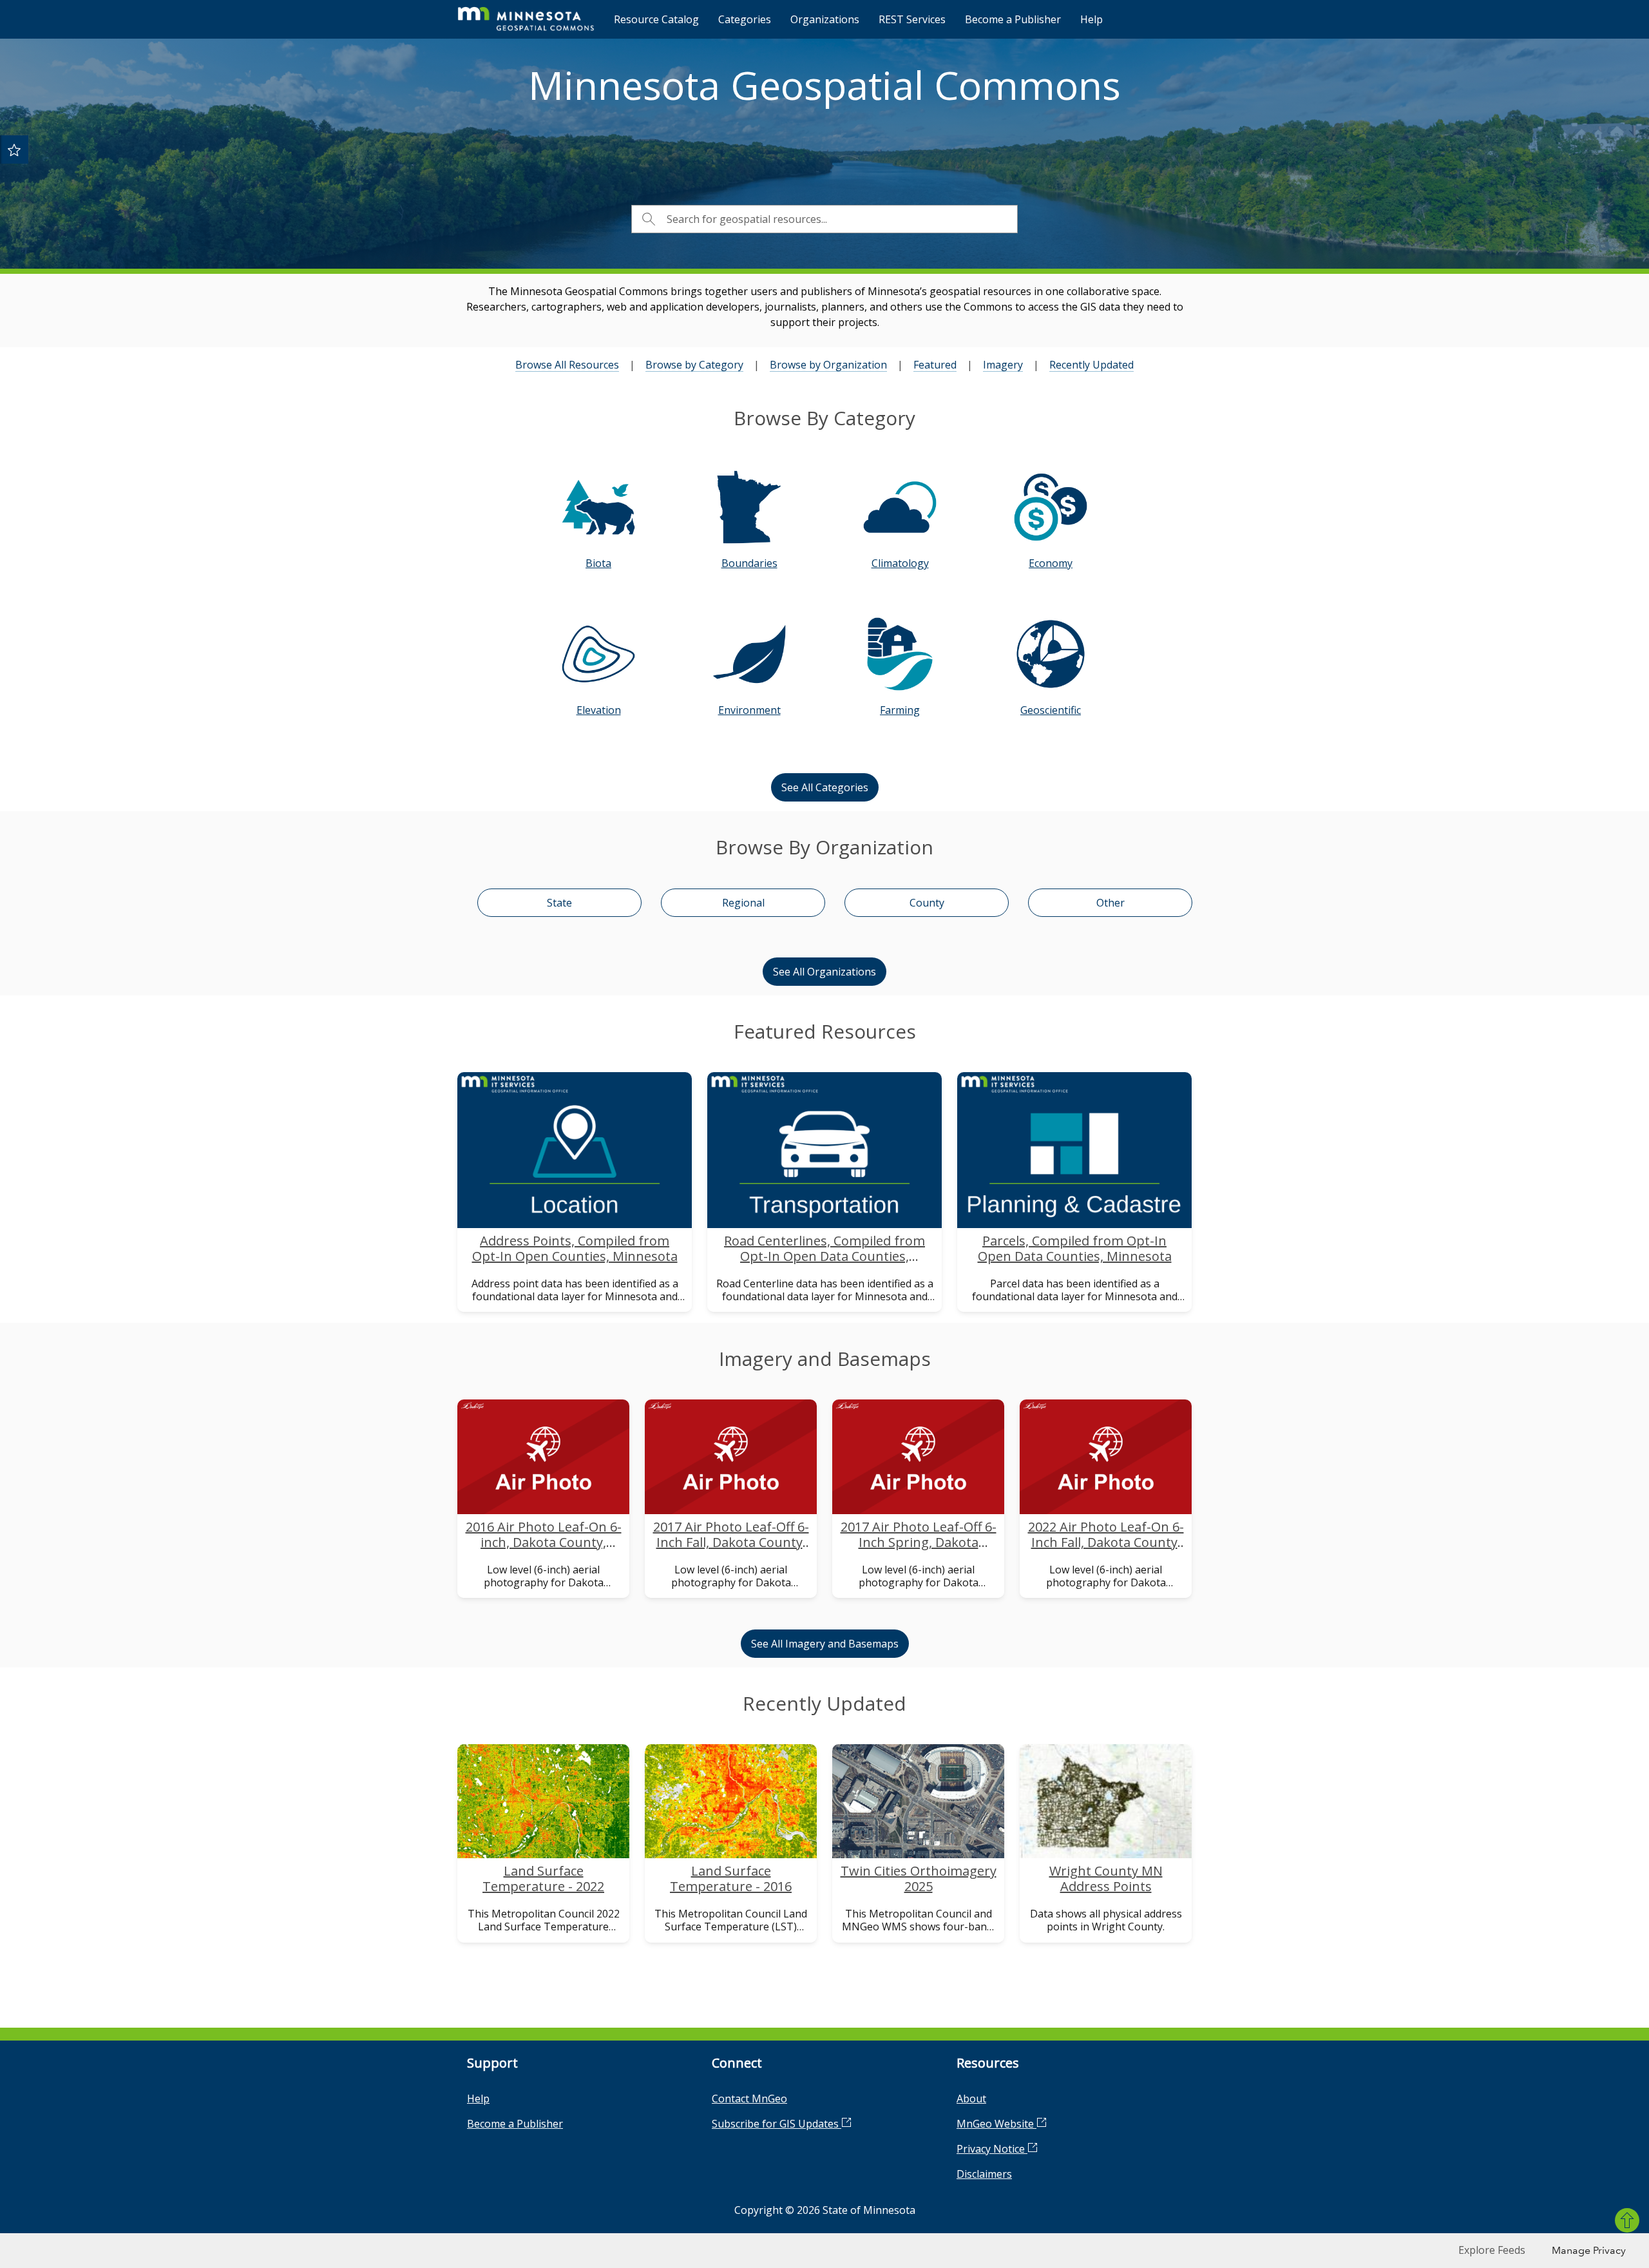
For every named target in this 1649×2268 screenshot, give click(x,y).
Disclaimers (984, 2174)
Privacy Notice (992, 2149)
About (971, 2099)
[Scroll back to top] (1627, 2220)
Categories (745, 19)
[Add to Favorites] (14, 149)
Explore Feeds (1492, 2250)
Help (1091, 19)
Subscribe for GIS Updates (777, 2124)
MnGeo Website (996, 2124)
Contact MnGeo (749, 2099)
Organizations (825, 19)
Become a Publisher (1013, 19)
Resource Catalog (656, 19)
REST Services (912, 19)
